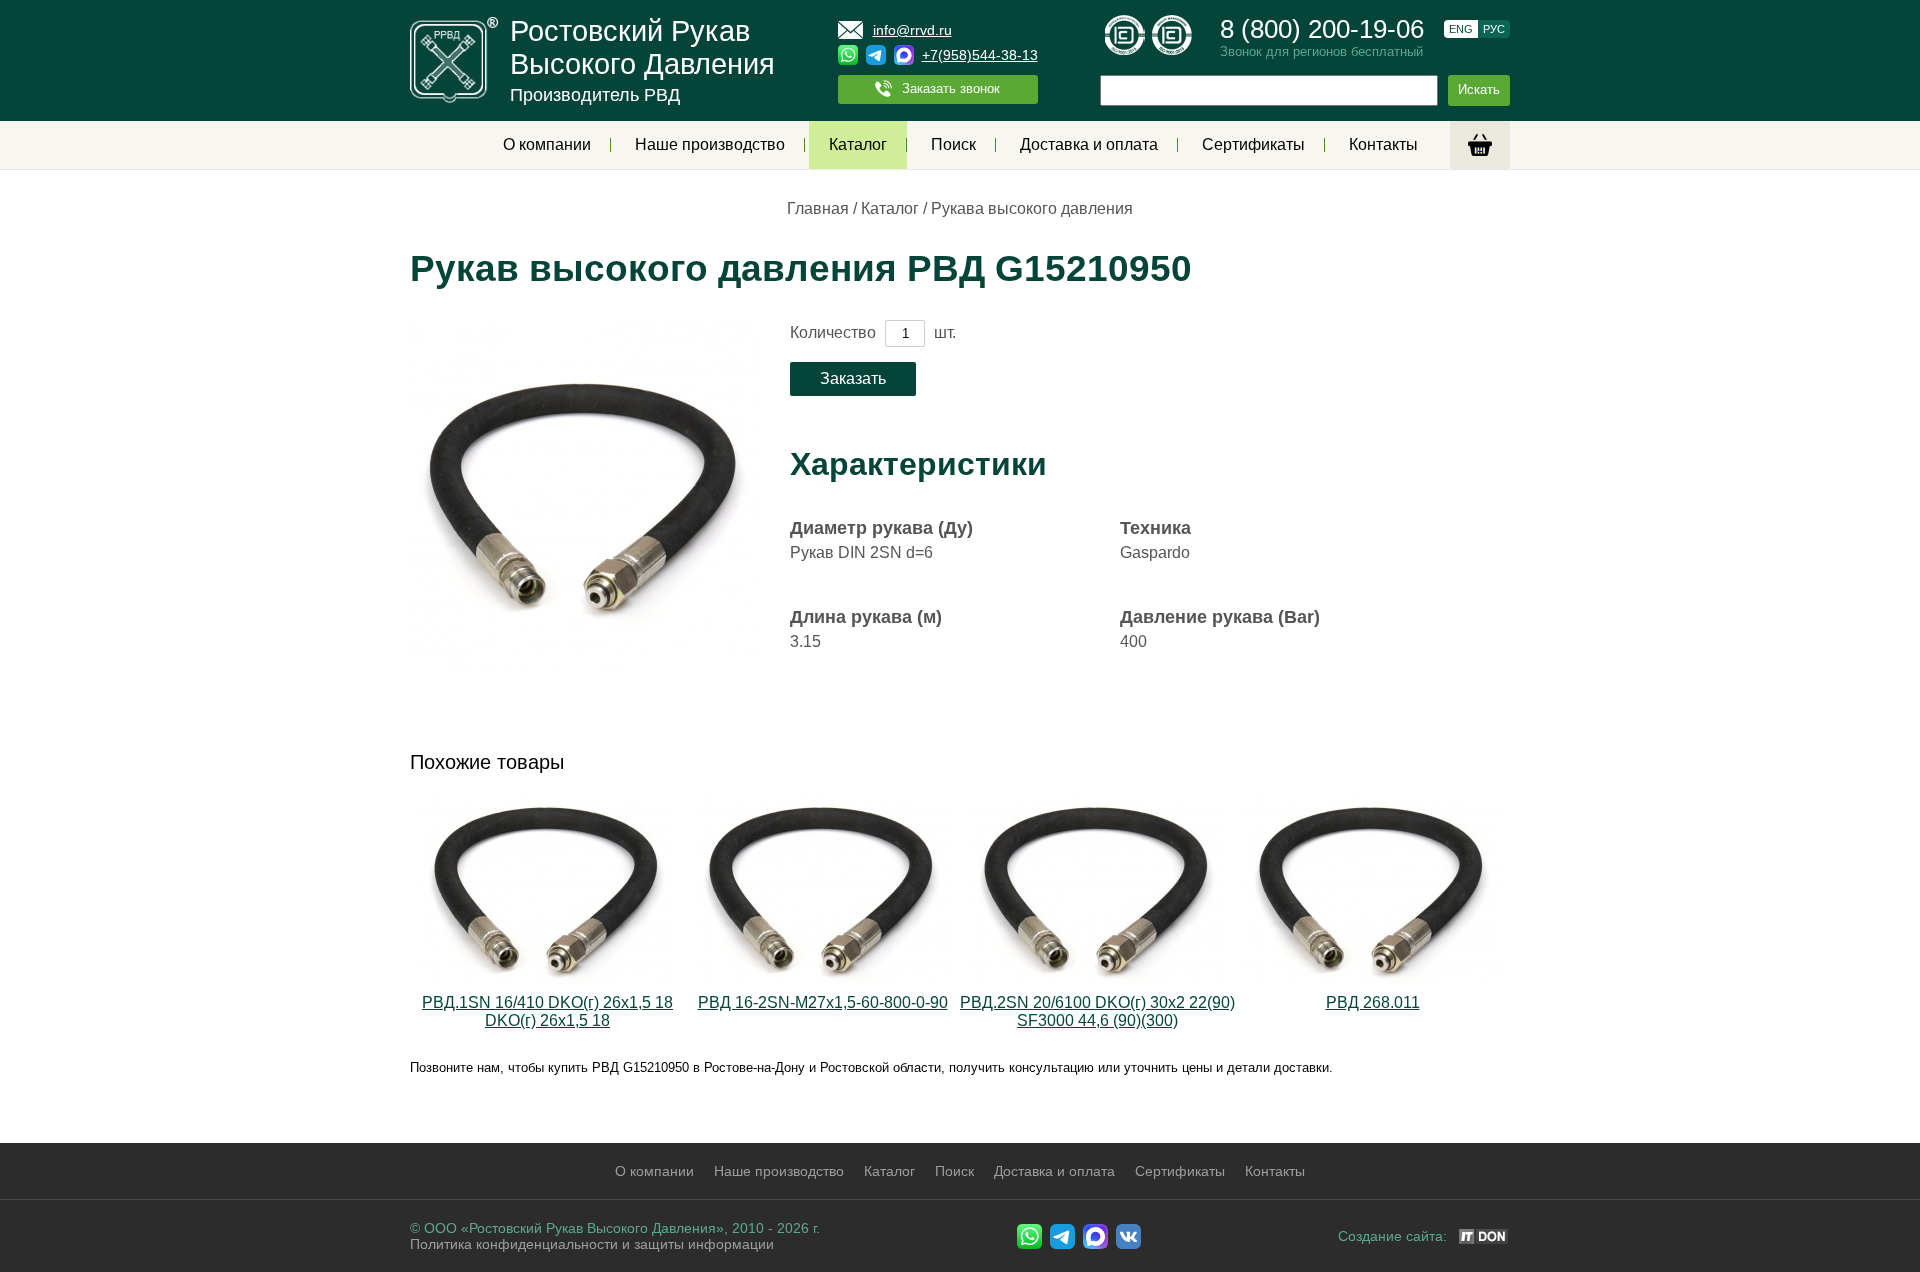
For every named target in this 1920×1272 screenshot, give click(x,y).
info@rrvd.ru (912, 30)
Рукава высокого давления (1032, 208)
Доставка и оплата (1089, 144)
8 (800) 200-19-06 (1322, 29)
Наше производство (710, 144)
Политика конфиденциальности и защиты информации (592, 1244)
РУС (1494, 29)
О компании (547, 144)
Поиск (953, 144)
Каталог (858, 144)
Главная (818, 208)
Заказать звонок (951, 88)
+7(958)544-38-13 (980, 55)
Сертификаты (1253, 144)
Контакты (1383, 144)
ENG (1461, 29)
